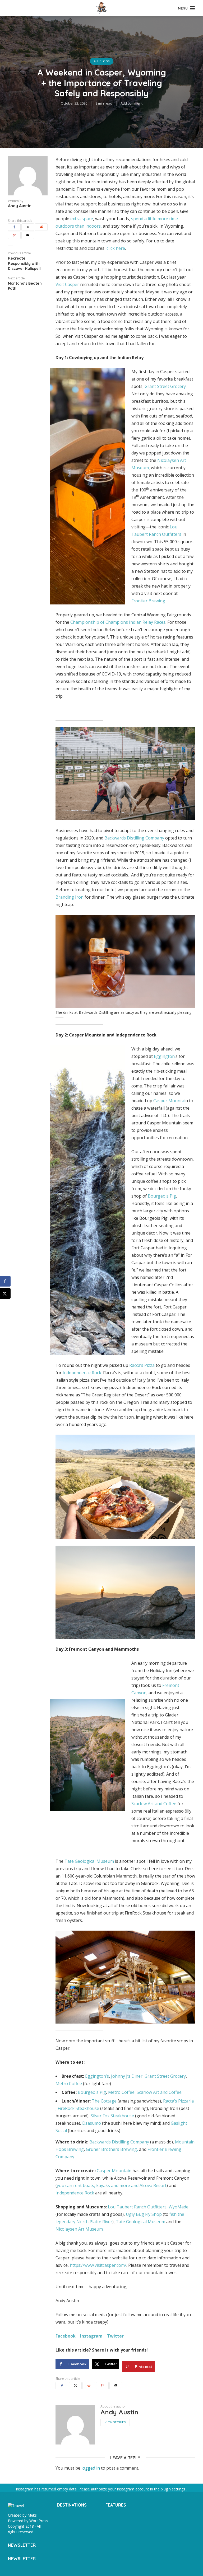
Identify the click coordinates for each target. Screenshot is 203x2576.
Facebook (66, 2336)
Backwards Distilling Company (134, 838)
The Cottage (104, 2101)
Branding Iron (70, 897)
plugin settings (174, 2489)
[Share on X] (5, 1293)
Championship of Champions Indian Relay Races (118, 622)
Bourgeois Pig (162, 1196)
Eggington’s (97, 2076)
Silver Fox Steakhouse (112, 2116)
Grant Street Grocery (165, 2076)
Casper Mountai (169, 1101)
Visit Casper (67, 284)
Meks (32, 2515)
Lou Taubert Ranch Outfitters (137, 2207)
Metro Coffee (69, 2084)
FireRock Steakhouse (78, 2108)
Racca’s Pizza (142, 1365)
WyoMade (179, 2207)
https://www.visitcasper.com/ (98, 2265)
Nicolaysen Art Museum (79, 2229)
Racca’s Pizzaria (178, 2101)
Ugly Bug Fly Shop (144, 2214)
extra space (82, 219)
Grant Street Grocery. (166, 386)
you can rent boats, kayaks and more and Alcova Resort (112, 2185)
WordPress (39, 2521)
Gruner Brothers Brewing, (112, 2149)
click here (116, 248)
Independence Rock (82, 1373)
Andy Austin (20, 206)
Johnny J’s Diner (127, 2076)
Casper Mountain (115, 2171)
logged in (91, 2468)
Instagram (91, 2336)
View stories (115, 2422)
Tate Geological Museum (89, 1861)
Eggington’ (165, 1056)
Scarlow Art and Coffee (154, 1804)
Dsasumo (92, 2123)
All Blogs (102, 61)
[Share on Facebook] (5, 1281)
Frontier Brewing (148, 601)
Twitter (116, 2336)
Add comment (132, 103)
